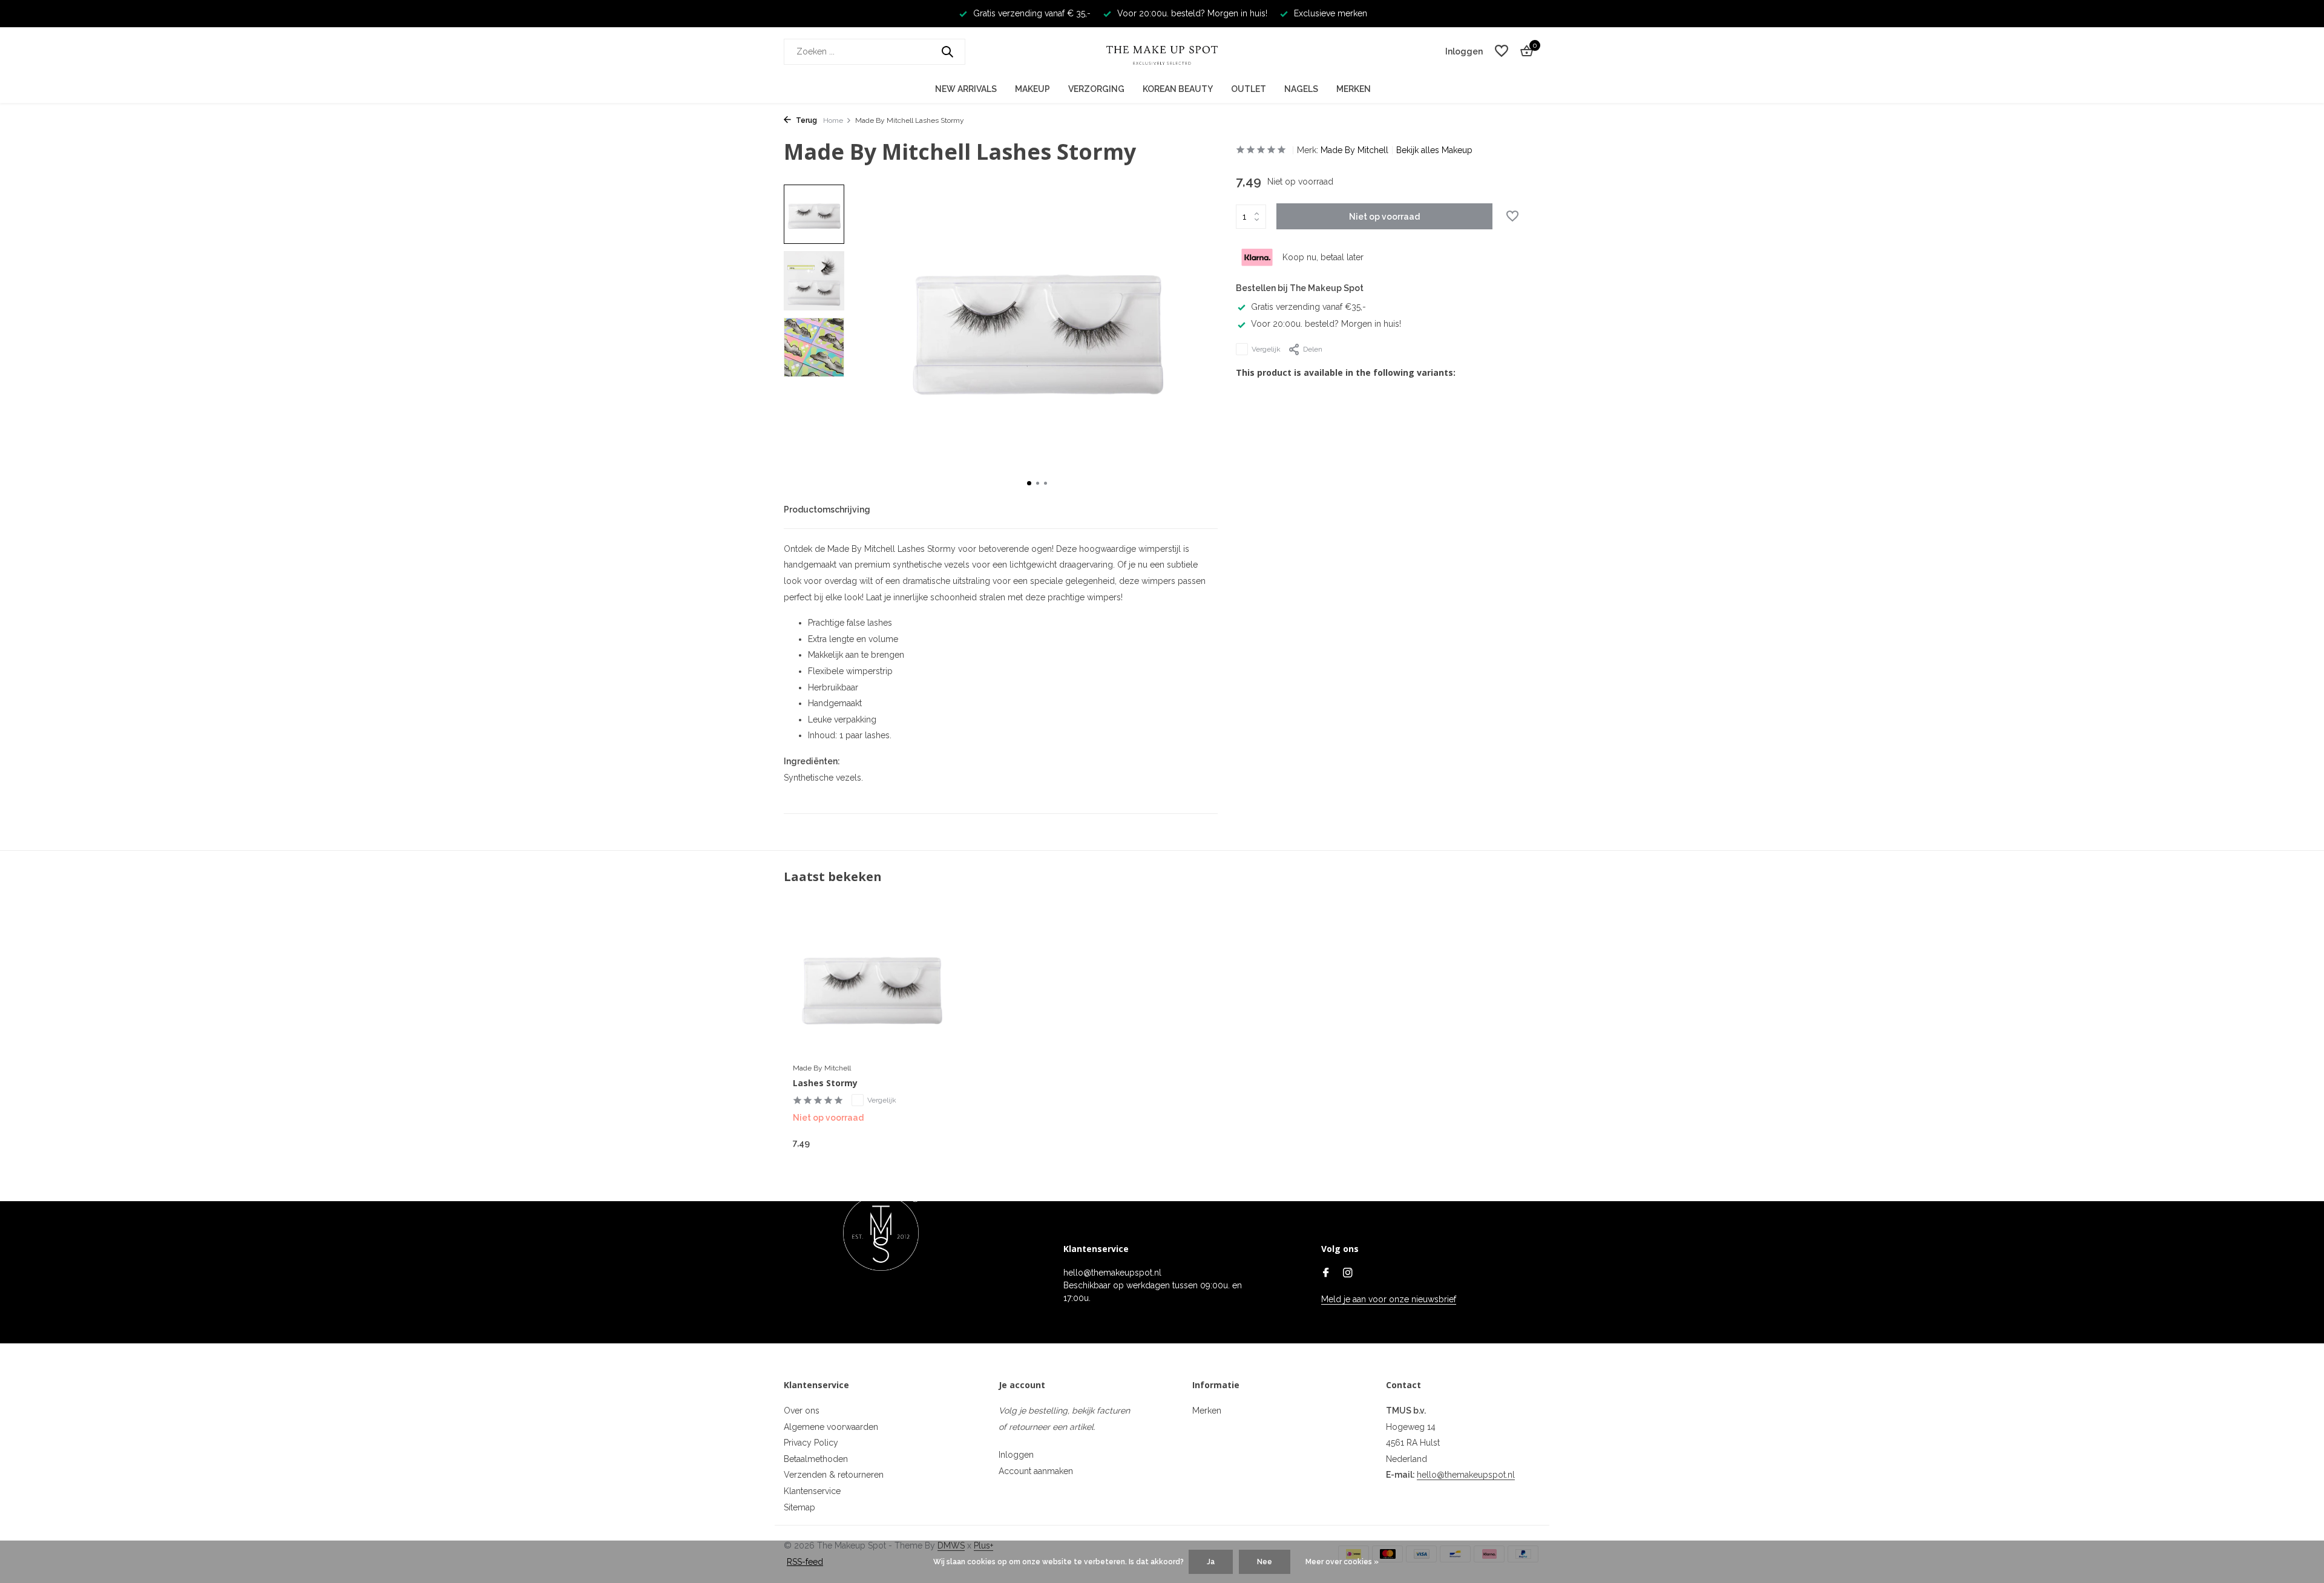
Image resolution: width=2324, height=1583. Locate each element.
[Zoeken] (947, 51)
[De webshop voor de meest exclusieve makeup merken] (1162, 51)
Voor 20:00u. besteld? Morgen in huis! (1326, 324)
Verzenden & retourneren (834, 1475)
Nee (1265, 1562)
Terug (806, 120)
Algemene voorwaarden (831, 1427)
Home (833, 120)
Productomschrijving (827, 510)
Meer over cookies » (1342, 1562)
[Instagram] (1348, 1274)
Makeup (1032, 89)
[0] (1524, 51)
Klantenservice (812, 1491)
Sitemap (799, 1507)
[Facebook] (1326, 1274)
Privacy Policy (811, 1443)
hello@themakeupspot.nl (1466, 1475)
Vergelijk (1266, 349)
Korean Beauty (1178, 89)
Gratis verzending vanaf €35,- (1308, 307)
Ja (1211, 1562)
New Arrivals (966, 89)
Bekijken (923, 1142)
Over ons (802, 1411)
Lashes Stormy (825, 1083)
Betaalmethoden (816, 1459)
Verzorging (1096, 89)
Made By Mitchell (1354, 150)
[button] (1029, 483)
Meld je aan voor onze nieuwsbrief (1389, 1299)
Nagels (1301, 89)
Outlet (1249, 89)
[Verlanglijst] (1502, 51)
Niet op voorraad (1384, 217)
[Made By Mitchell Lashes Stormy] (871, 985)
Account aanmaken (1036, 1471)
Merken (1354, 89)
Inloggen (1016, 1455)
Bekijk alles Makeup (1434, 150)
